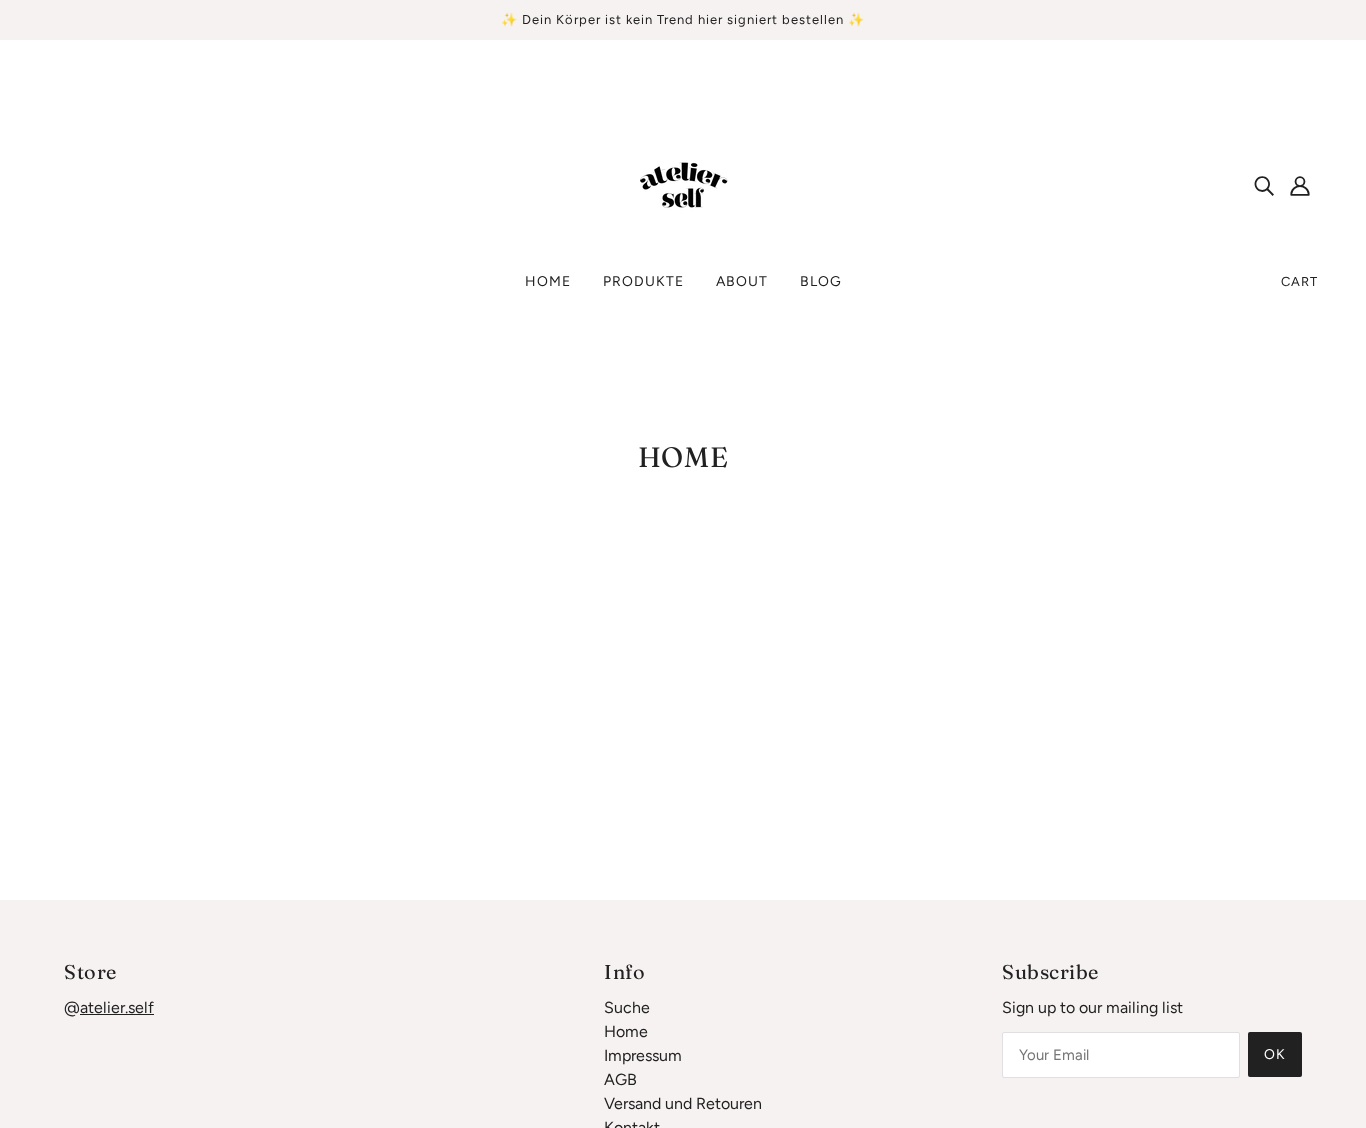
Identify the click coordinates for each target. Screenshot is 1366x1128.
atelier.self (117, 1007)
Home (626, 1031)
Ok (1275, 1054)
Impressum (643, 1055)
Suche (627, 1007)
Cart (1299, 281)
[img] (1264, 185)
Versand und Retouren (683, 1103)
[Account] (1300, 185)
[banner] (683, 183)
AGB (620, 1079)
